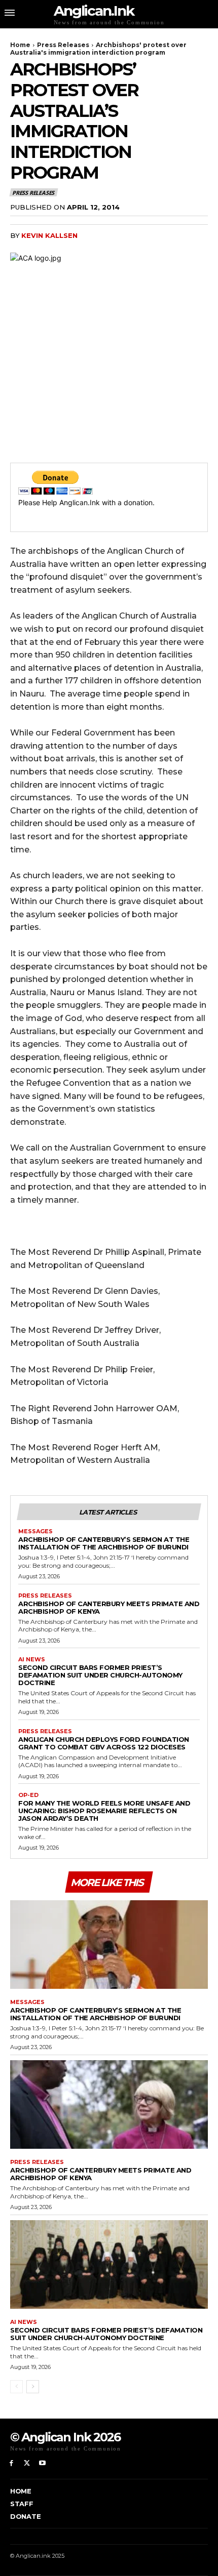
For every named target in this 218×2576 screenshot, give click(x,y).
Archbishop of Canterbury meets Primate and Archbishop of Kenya (109, 1607)
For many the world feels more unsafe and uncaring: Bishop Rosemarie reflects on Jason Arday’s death (104, 1811)
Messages (35, 1531)
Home (20, 45)
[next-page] (33, 2387)
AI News (32, 1660)
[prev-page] (16, 2387)
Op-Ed (28, 1795)
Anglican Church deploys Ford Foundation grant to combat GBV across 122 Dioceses (104, 1743)
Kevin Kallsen (49, 235)
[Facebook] (11, 2463)
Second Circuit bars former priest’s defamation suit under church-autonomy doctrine (100, 1675)
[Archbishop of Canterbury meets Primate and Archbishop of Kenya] (109, 2105)
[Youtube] (43, 2463)
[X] (27, 2463)
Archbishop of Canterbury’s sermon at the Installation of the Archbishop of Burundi (104, 1543)
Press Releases (63, 45)
